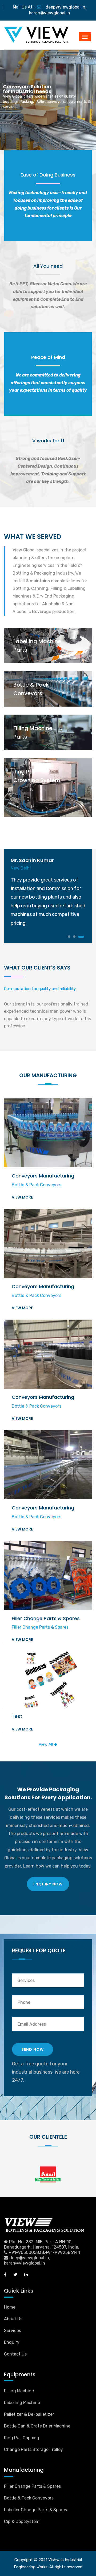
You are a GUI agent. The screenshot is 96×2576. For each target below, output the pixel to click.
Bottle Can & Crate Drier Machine (37, 2426)
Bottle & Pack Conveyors (29, 2498)
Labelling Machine (22, 2403)
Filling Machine (19, 2391)
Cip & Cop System (22, 2521)
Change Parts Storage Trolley (33, 2449)
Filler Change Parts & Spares (32, 2486)
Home (10, 2307)
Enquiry (12, 2342)
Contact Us (15, 2354)
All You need (48, 266)
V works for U (48, 441)
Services (13, 2331)
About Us (13, 2319)
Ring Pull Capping (22, 2438)
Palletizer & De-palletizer (29, 2414)
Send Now (33, 2049)
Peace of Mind (48, 357)
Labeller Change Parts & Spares (35, 2510)
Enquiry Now (48, 1884)
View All (46, 1744)
